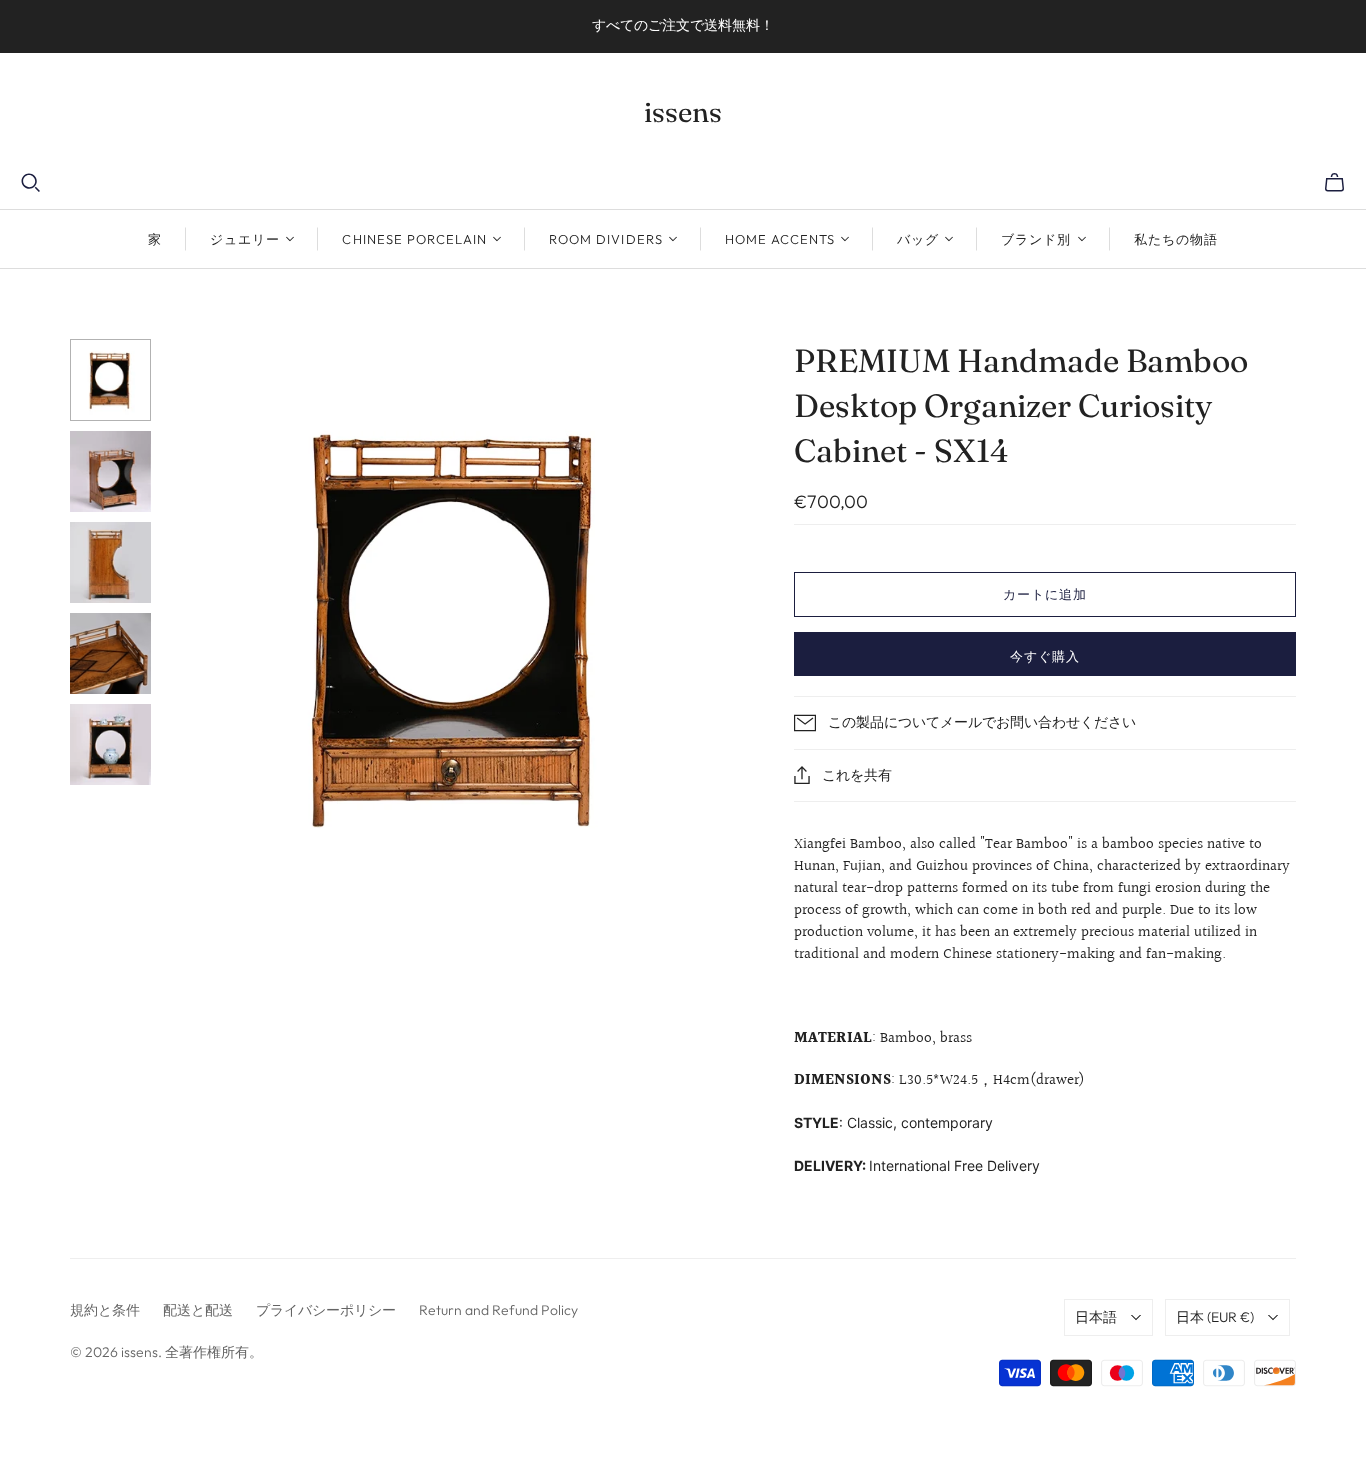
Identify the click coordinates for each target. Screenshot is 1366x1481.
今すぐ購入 (1045, 656)
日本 (1215, 1317)
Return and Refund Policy (498, 1310)
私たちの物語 (1176, 239)
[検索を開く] (31, 183)
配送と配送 (198, 1310)
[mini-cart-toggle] (1334, 183)
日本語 (1096, 1317)
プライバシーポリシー (326, 1310)
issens (683, 112)
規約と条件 (105, 1310)
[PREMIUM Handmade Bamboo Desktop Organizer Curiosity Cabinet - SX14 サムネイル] (110, 379)
